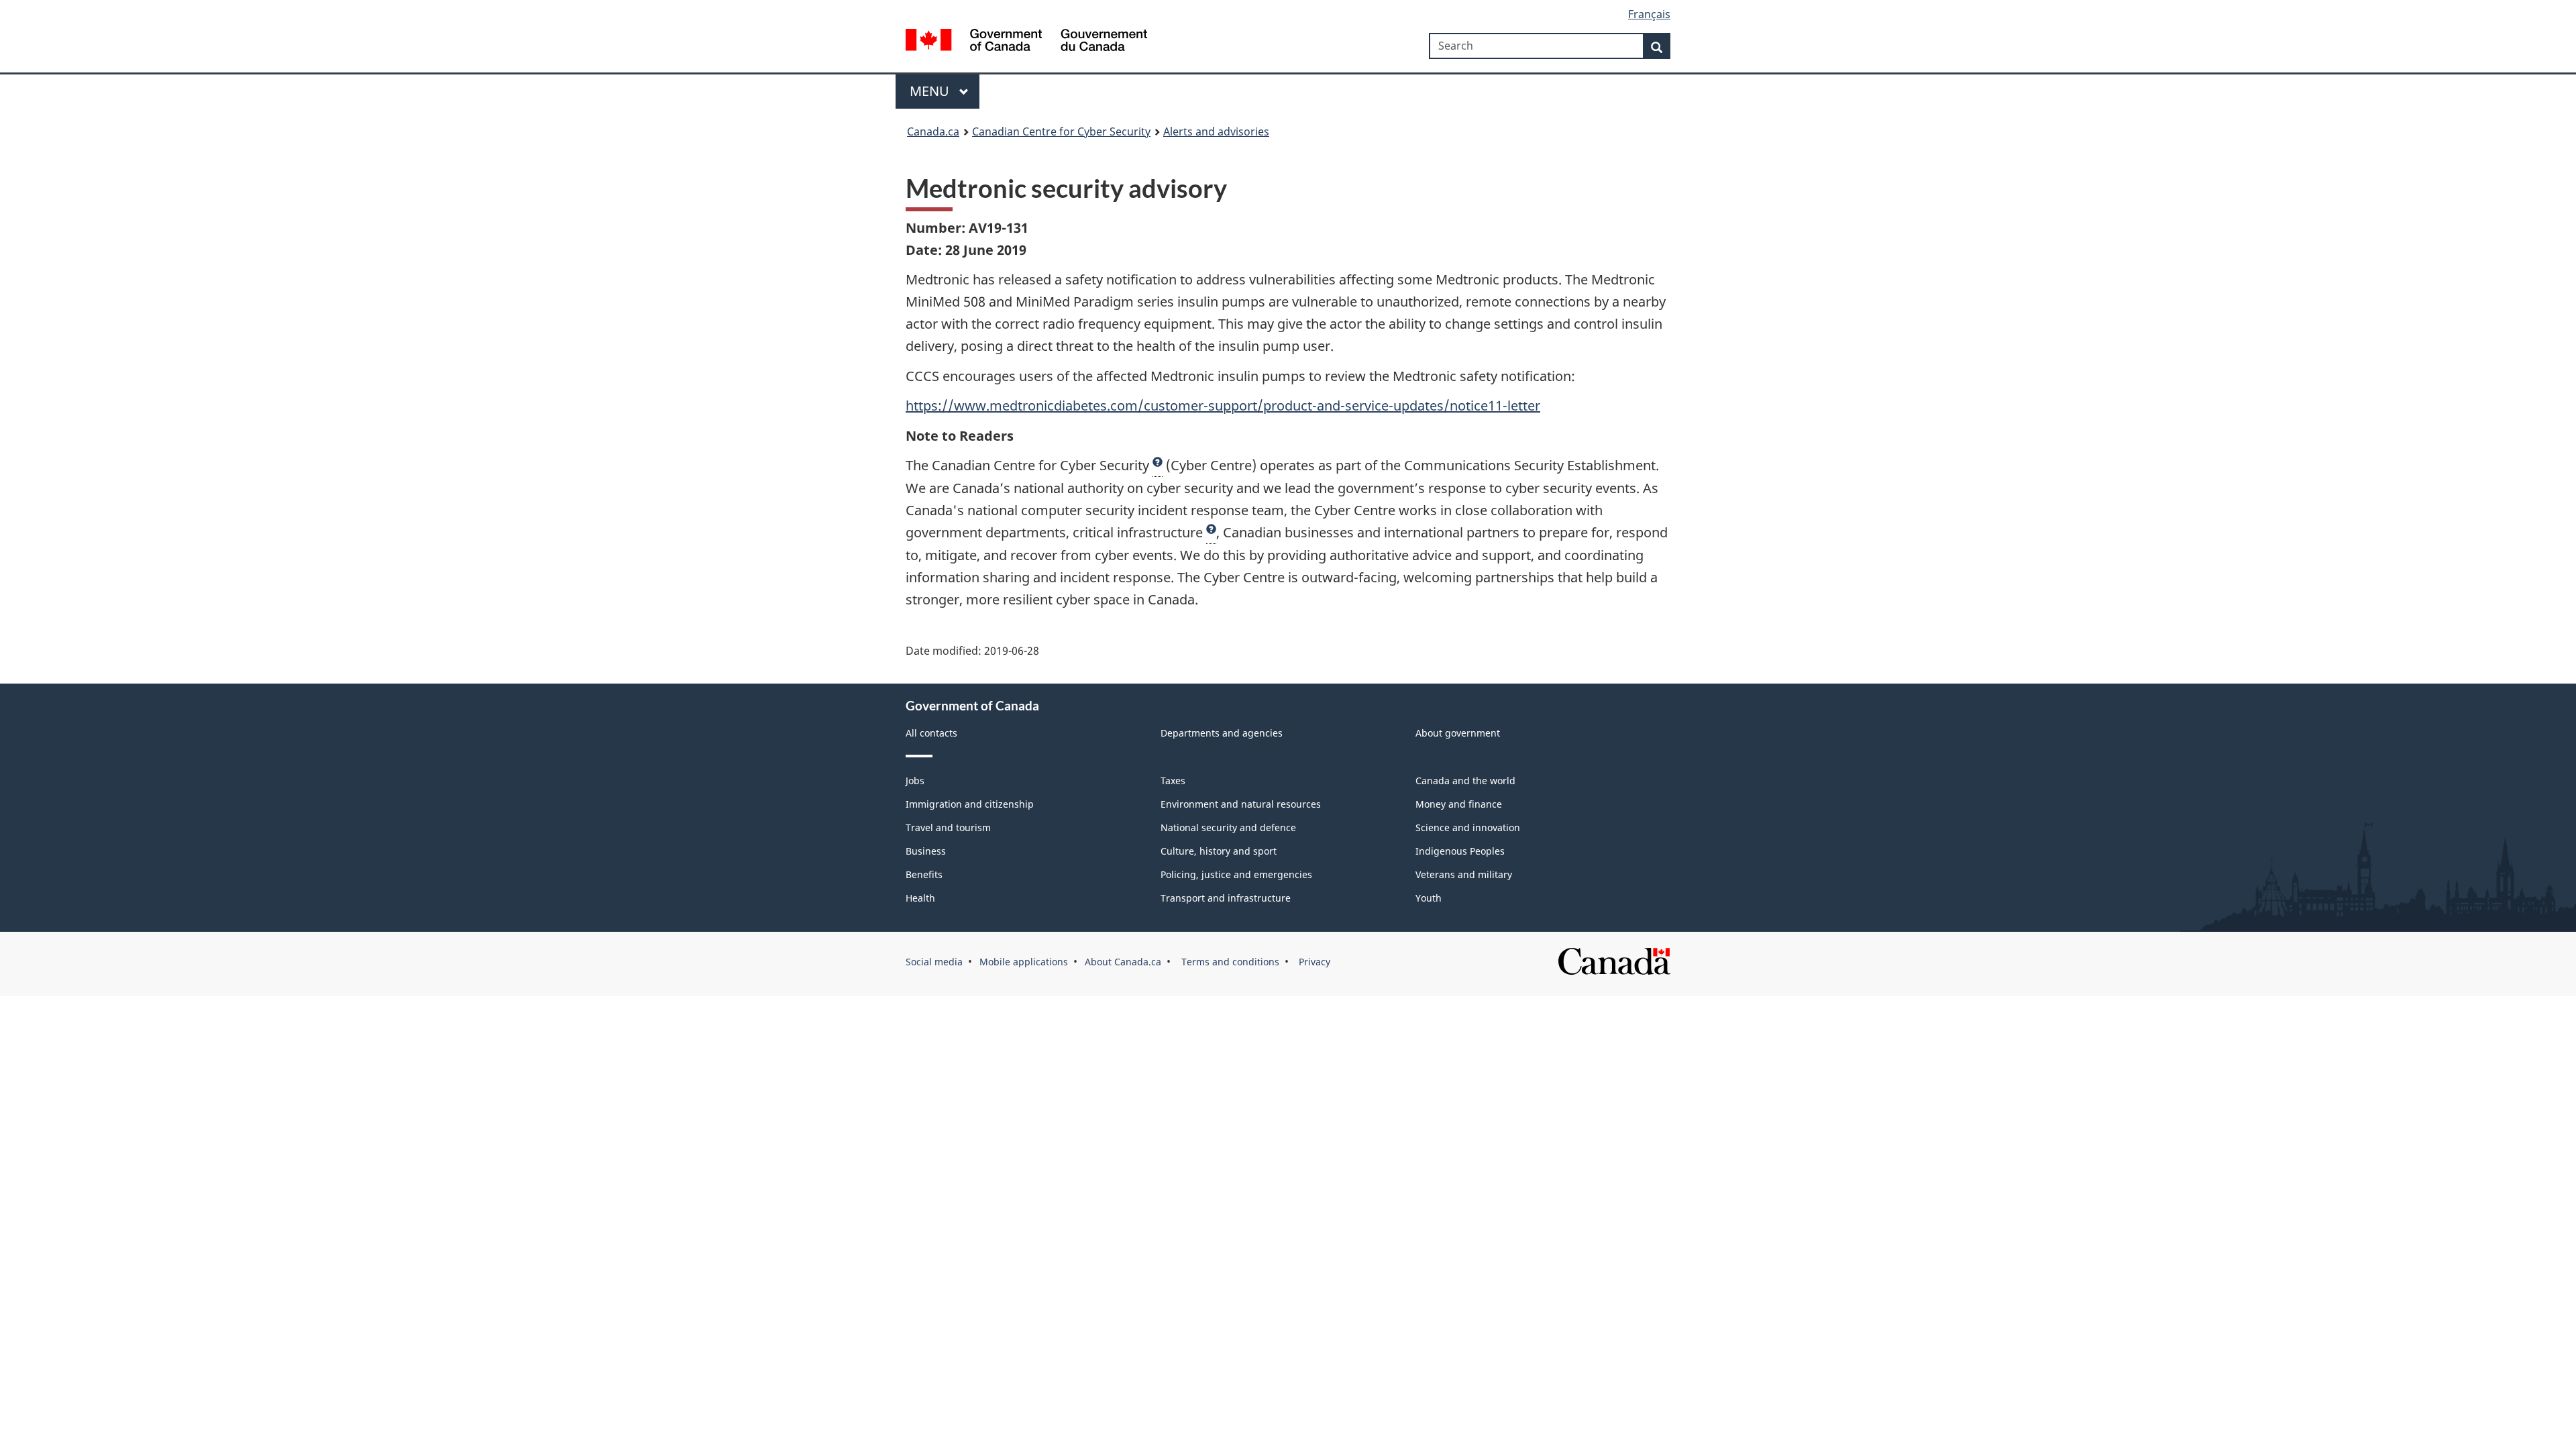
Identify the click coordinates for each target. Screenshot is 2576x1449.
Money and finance (1459, 804)
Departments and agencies (1222, 733)
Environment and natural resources (1241, 804)
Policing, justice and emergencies (1236, 874)
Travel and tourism (948, 827)
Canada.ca (933, 131)
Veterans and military (1464, 874)
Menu (931, 91)
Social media (934, 962)
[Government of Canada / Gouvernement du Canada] (1026, 42)
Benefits (924, 874)
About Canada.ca (1123, 962)
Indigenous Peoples (1460, 851)
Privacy (1313, 962)
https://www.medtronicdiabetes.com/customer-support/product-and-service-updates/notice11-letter (1223, 406)
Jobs (915, 781)
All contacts (931, 733)
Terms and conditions (1229, 962)
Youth (1429, 898)
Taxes (1173, 781)
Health (920, 898)
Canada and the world (1465, 781)
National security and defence (1228, 827)
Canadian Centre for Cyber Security (1061, 131)
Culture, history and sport (1219, 851)
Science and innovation (1468, 827)
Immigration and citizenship (970, 804)
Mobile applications (1024, 962)
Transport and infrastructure (1226, 898)
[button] (1158, 466)
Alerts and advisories (1216, 131)
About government (1458, 733)
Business (926, 851)
